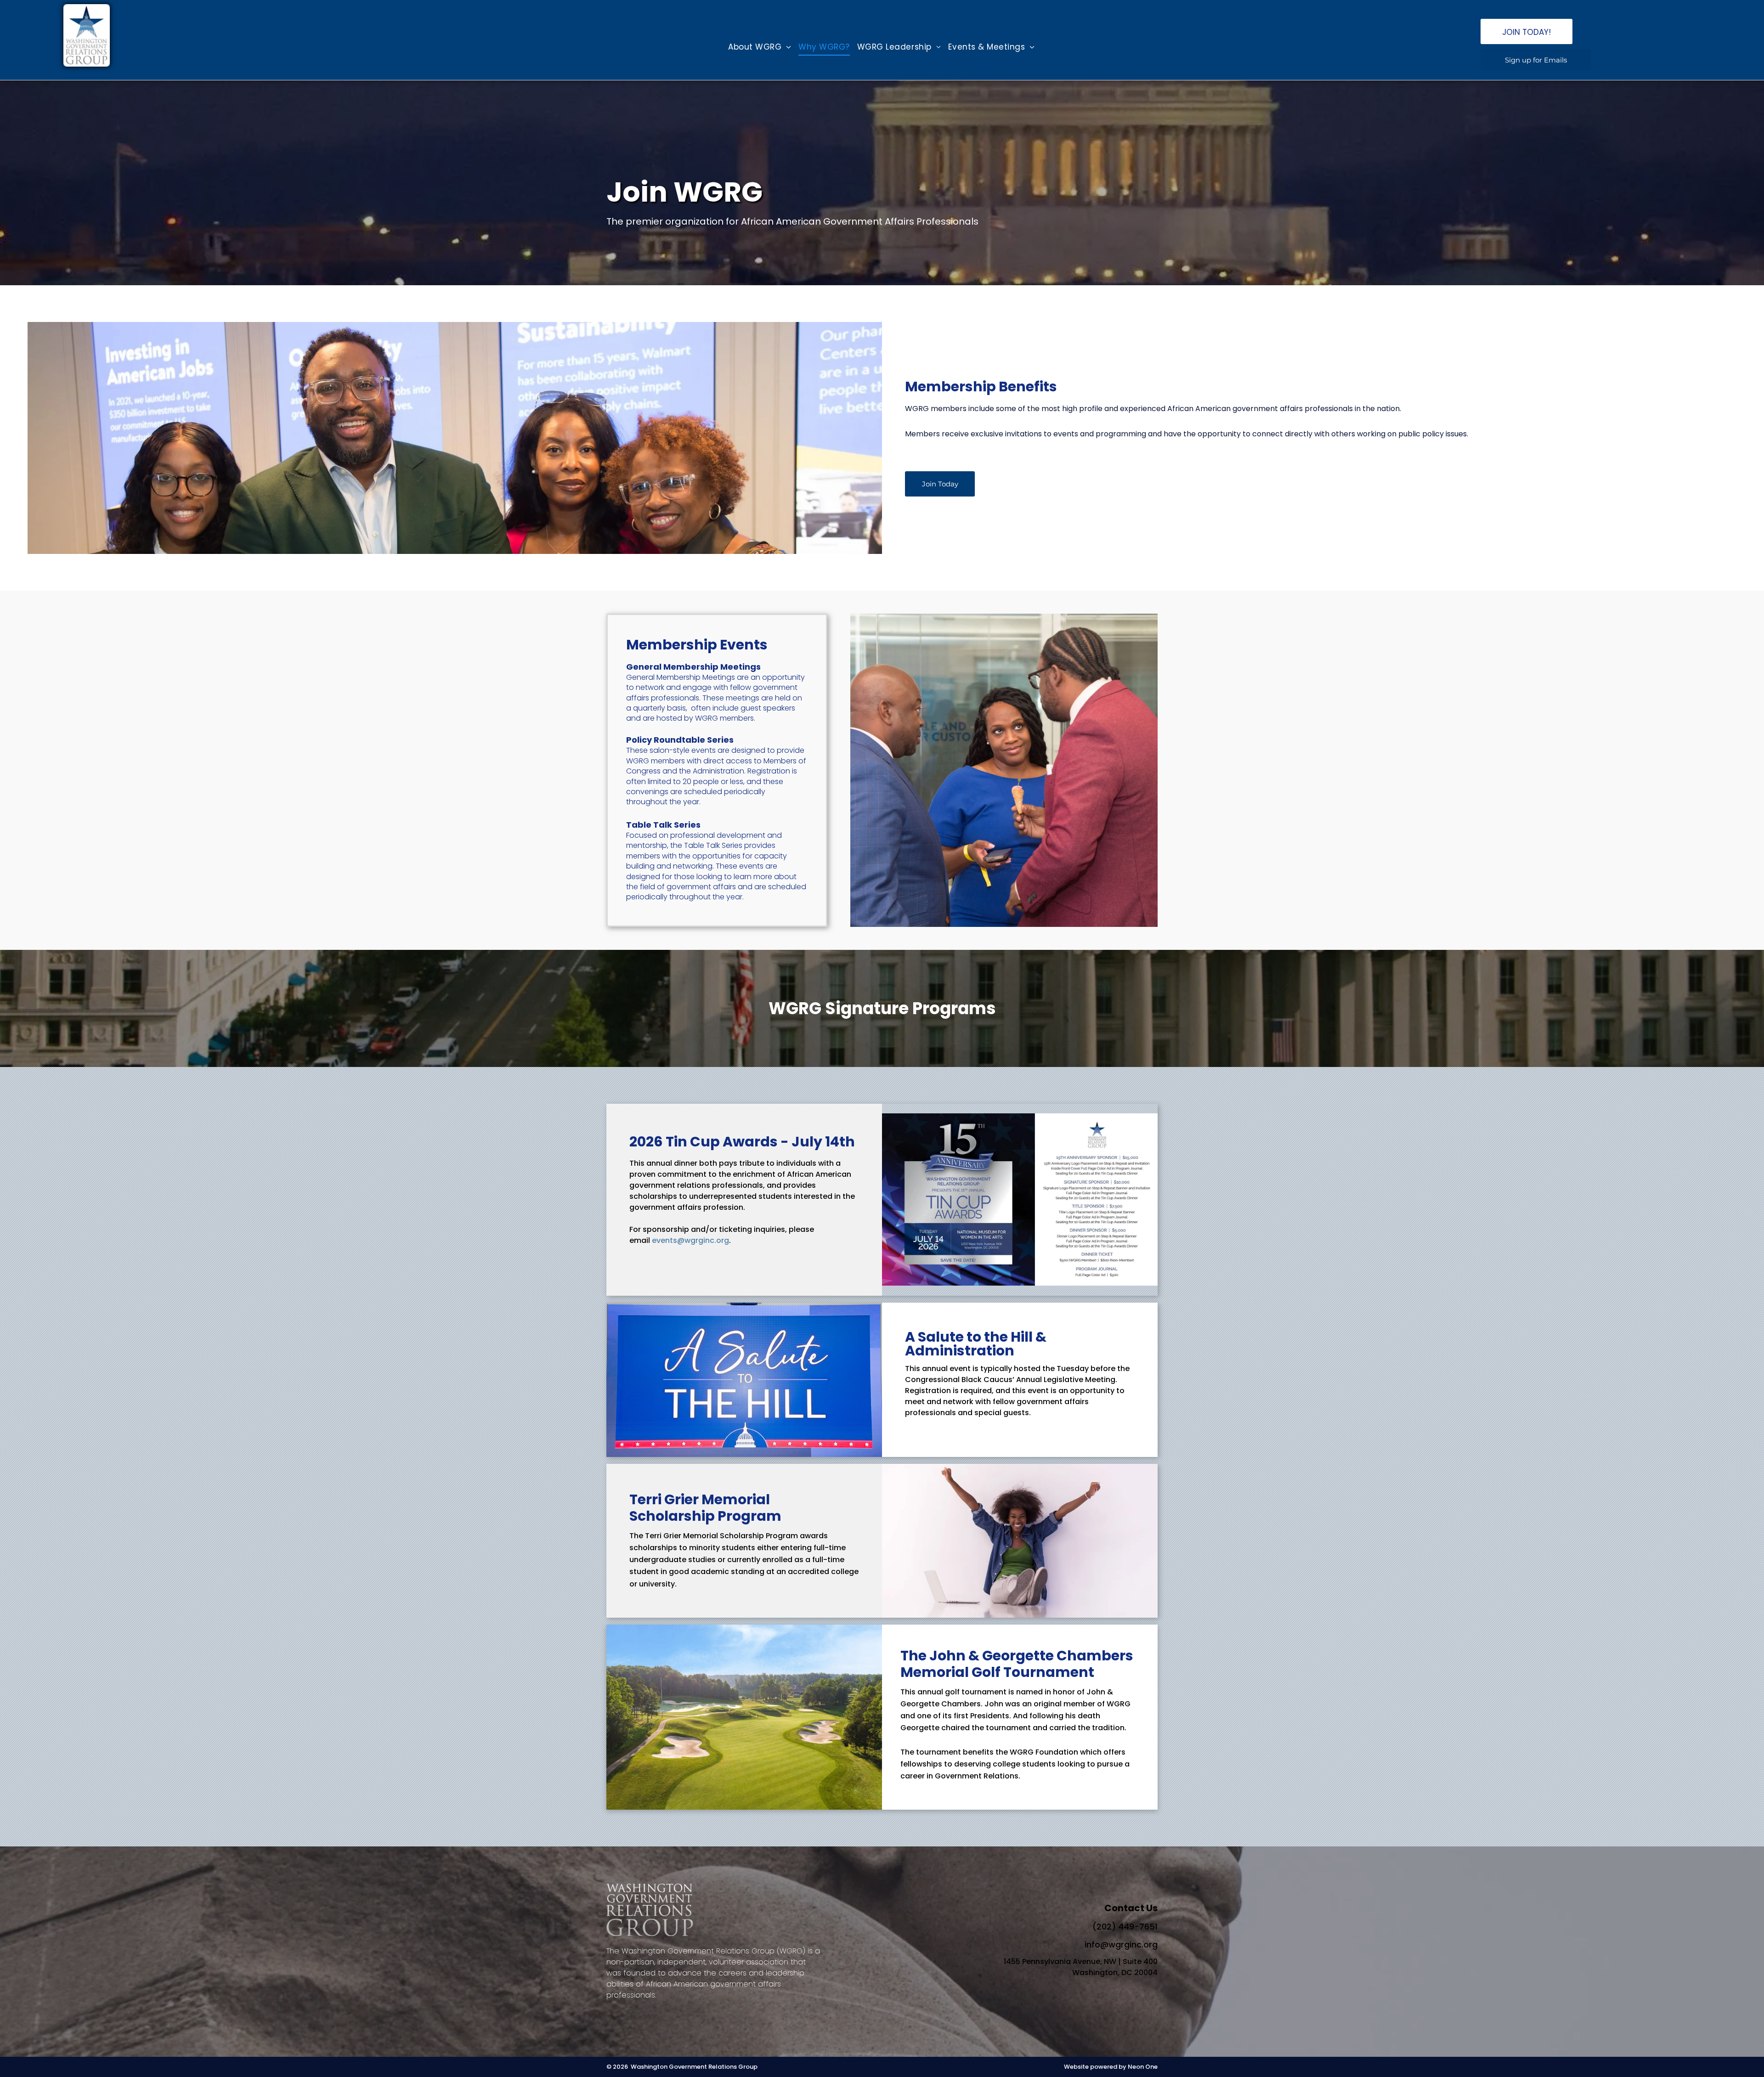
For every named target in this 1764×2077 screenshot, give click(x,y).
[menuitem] (760, 47)
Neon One (1143, 2067)
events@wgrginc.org (690, 1240)
